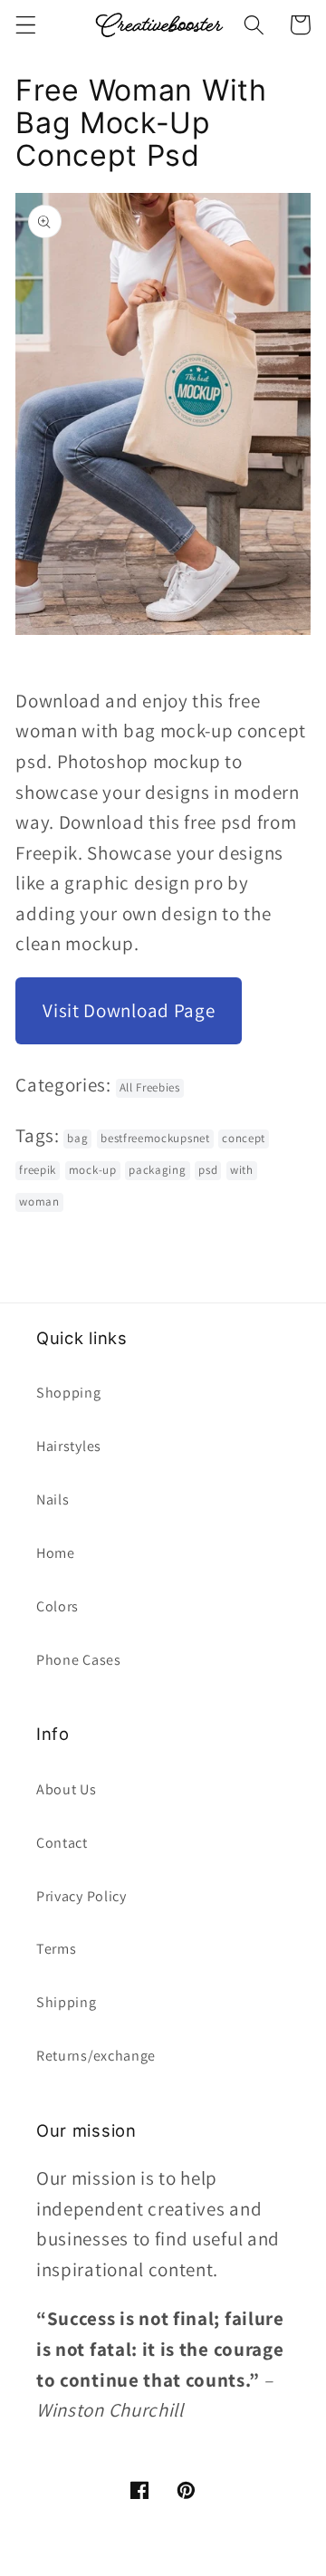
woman (39, 1201)
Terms (56, 1949)
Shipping (67, 2002)
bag (77, 1138)
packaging (157, 1170)
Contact (62, 1843)
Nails (53, 1499)
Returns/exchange (96, 2056)
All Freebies (150, 1087)
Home (56, 1553)
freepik (38, 1170)
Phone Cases (79, 1660)
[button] (26, 25)
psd (208, 1170)
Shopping (69, 1393)
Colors (58, 1606)
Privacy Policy (81, 1896)
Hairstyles (69, 1446)
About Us (67, 1789)
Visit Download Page (129, 1010)
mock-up (93, 1170)
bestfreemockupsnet (155, 1138)
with (242, 1170)
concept (244, 1138)
